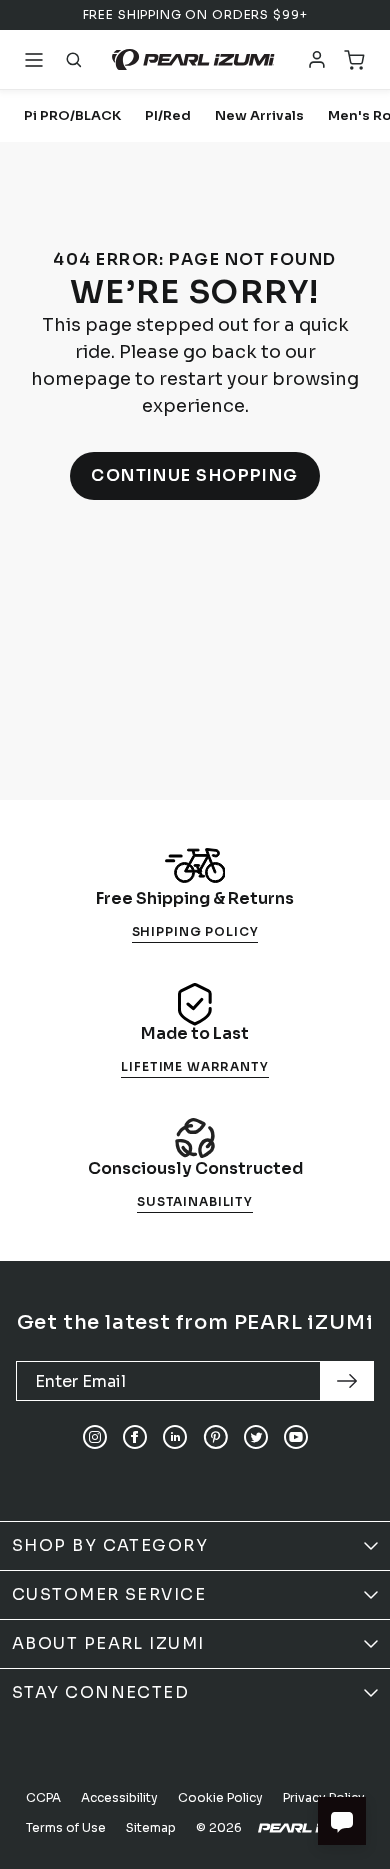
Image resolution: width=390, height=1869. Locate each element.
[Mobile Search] (74, 60)
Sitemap (151, 1827)
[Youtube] (296, 1437)
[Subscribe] (347, 1381)
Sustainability (195, 1201)
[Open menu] (34, 60)
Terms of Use (66, 1827)
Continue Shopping (195, 475)
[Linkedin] (175, 1437)
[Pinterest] (215, 1437)
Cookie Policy (220, 1797)
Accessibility (119, 1797)
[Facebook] (135, 1437)
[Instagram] (95, 1437)
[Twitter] (256, 1437)
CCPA (43, 1797)
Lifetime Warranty (194, 1066)
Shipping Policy (195, 931)
